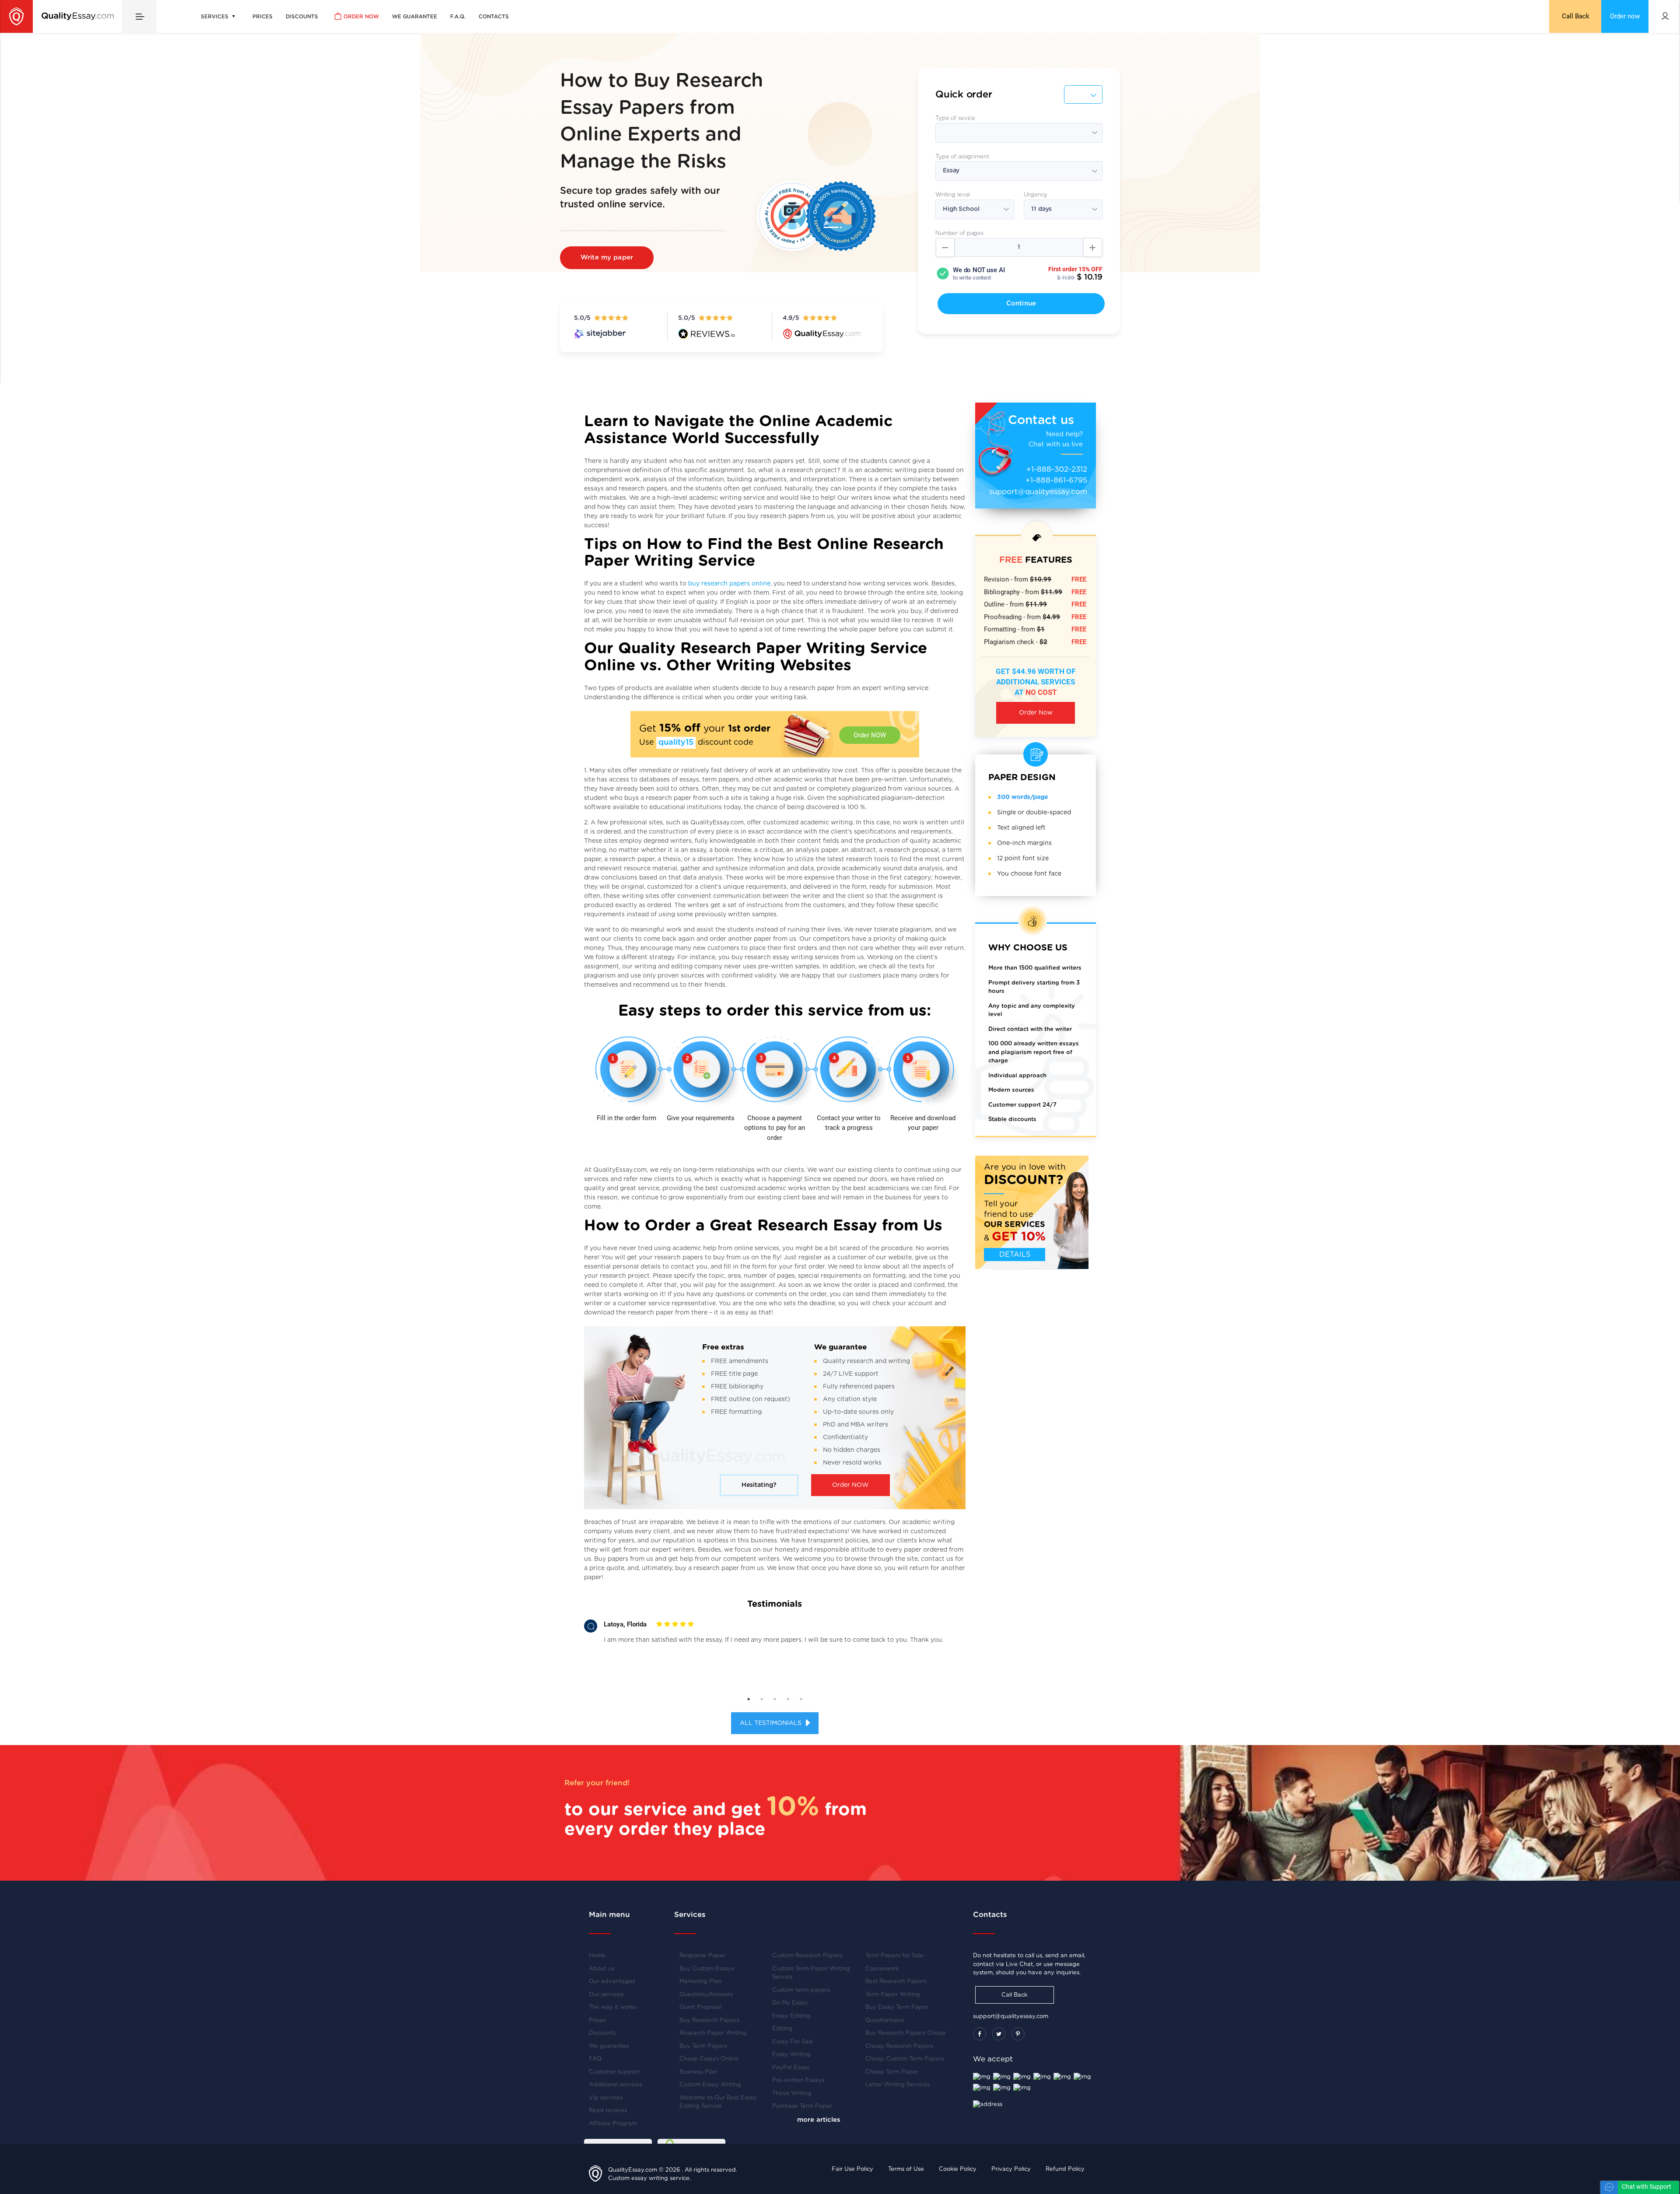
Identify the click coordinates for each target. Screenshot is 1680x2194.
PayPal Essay (791, 2068)
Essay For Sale (793, 2042)
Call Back (1576, 16)
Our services (606, 1995)
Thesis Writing (792, 2094)
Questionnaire (885, 2021)
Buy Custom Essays (707, 1969)
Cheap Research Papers (899, 2046)
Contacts (494, 17)
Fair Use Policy (852, 2169)
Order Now (1036, 713)
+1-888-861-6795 (1056, 480)
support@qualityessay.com (1038, 492)
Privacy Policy (1011, 2169)
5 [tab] (801, 1699)
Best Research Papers (896, 1982)
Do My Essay (790, 2003)
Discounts (302, 17)
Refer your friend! (597, 1783)
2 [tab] (762, 1699)
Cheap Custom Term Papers (905, 2059)
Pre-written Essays (798, 2080)
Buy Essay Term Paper (897, 2007)
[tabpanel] (775, 1635)
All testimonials (772, 1723)
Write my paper (607, 258)
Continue (1021, 303)
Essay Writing (791, 2055)
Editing (782, 2029)
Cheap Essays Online (709, 2059)
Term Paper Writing (893, 1995)
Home (597, 1956)
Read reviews (608, 2111)
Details (1015, 1255)
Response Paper (702, 1956)
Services (215, 17)
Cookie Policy (958, 2169)
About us (602, 1969)
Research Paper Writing (713, 2033)
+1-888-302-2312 (1057, 469)
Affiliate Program (613, 2124)
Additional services (615, 2085)
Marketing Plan (700, 1982)
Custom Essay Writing (710, 2085)
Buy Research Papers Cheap (906, 2033)
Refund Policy (1065, 2169)
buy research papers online (729, 584)
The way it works (612, 2007)
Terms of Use (906, 2169)
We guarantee (415, 17)
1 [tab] (749, 1699)
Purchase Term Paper (802, 2106)
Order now (361, 17)
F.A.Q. (458, 17)
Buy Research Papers (709, 2021)
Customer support (614, 2072)
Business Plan (698, 2072)
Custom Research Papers (807, 1956)
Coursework (882, 1969)
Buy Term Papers (703, 2046)
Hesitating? (759, 1485)
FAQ (595, 2059)
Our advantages (612, 1982)
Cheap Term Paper (892, 2072)
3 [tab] (775, 1699)
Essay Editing (791, 2016)
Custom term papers (801, 1990)
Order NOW (870, 735)
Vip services (606, 2098)
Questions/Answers (706, 1995)
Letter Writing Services (898, 2085)
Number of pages (959, 233)
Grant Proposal (700, 2007)
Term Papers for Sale (894, 1956)
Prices (262, 17)
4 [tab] (788, 1699)
